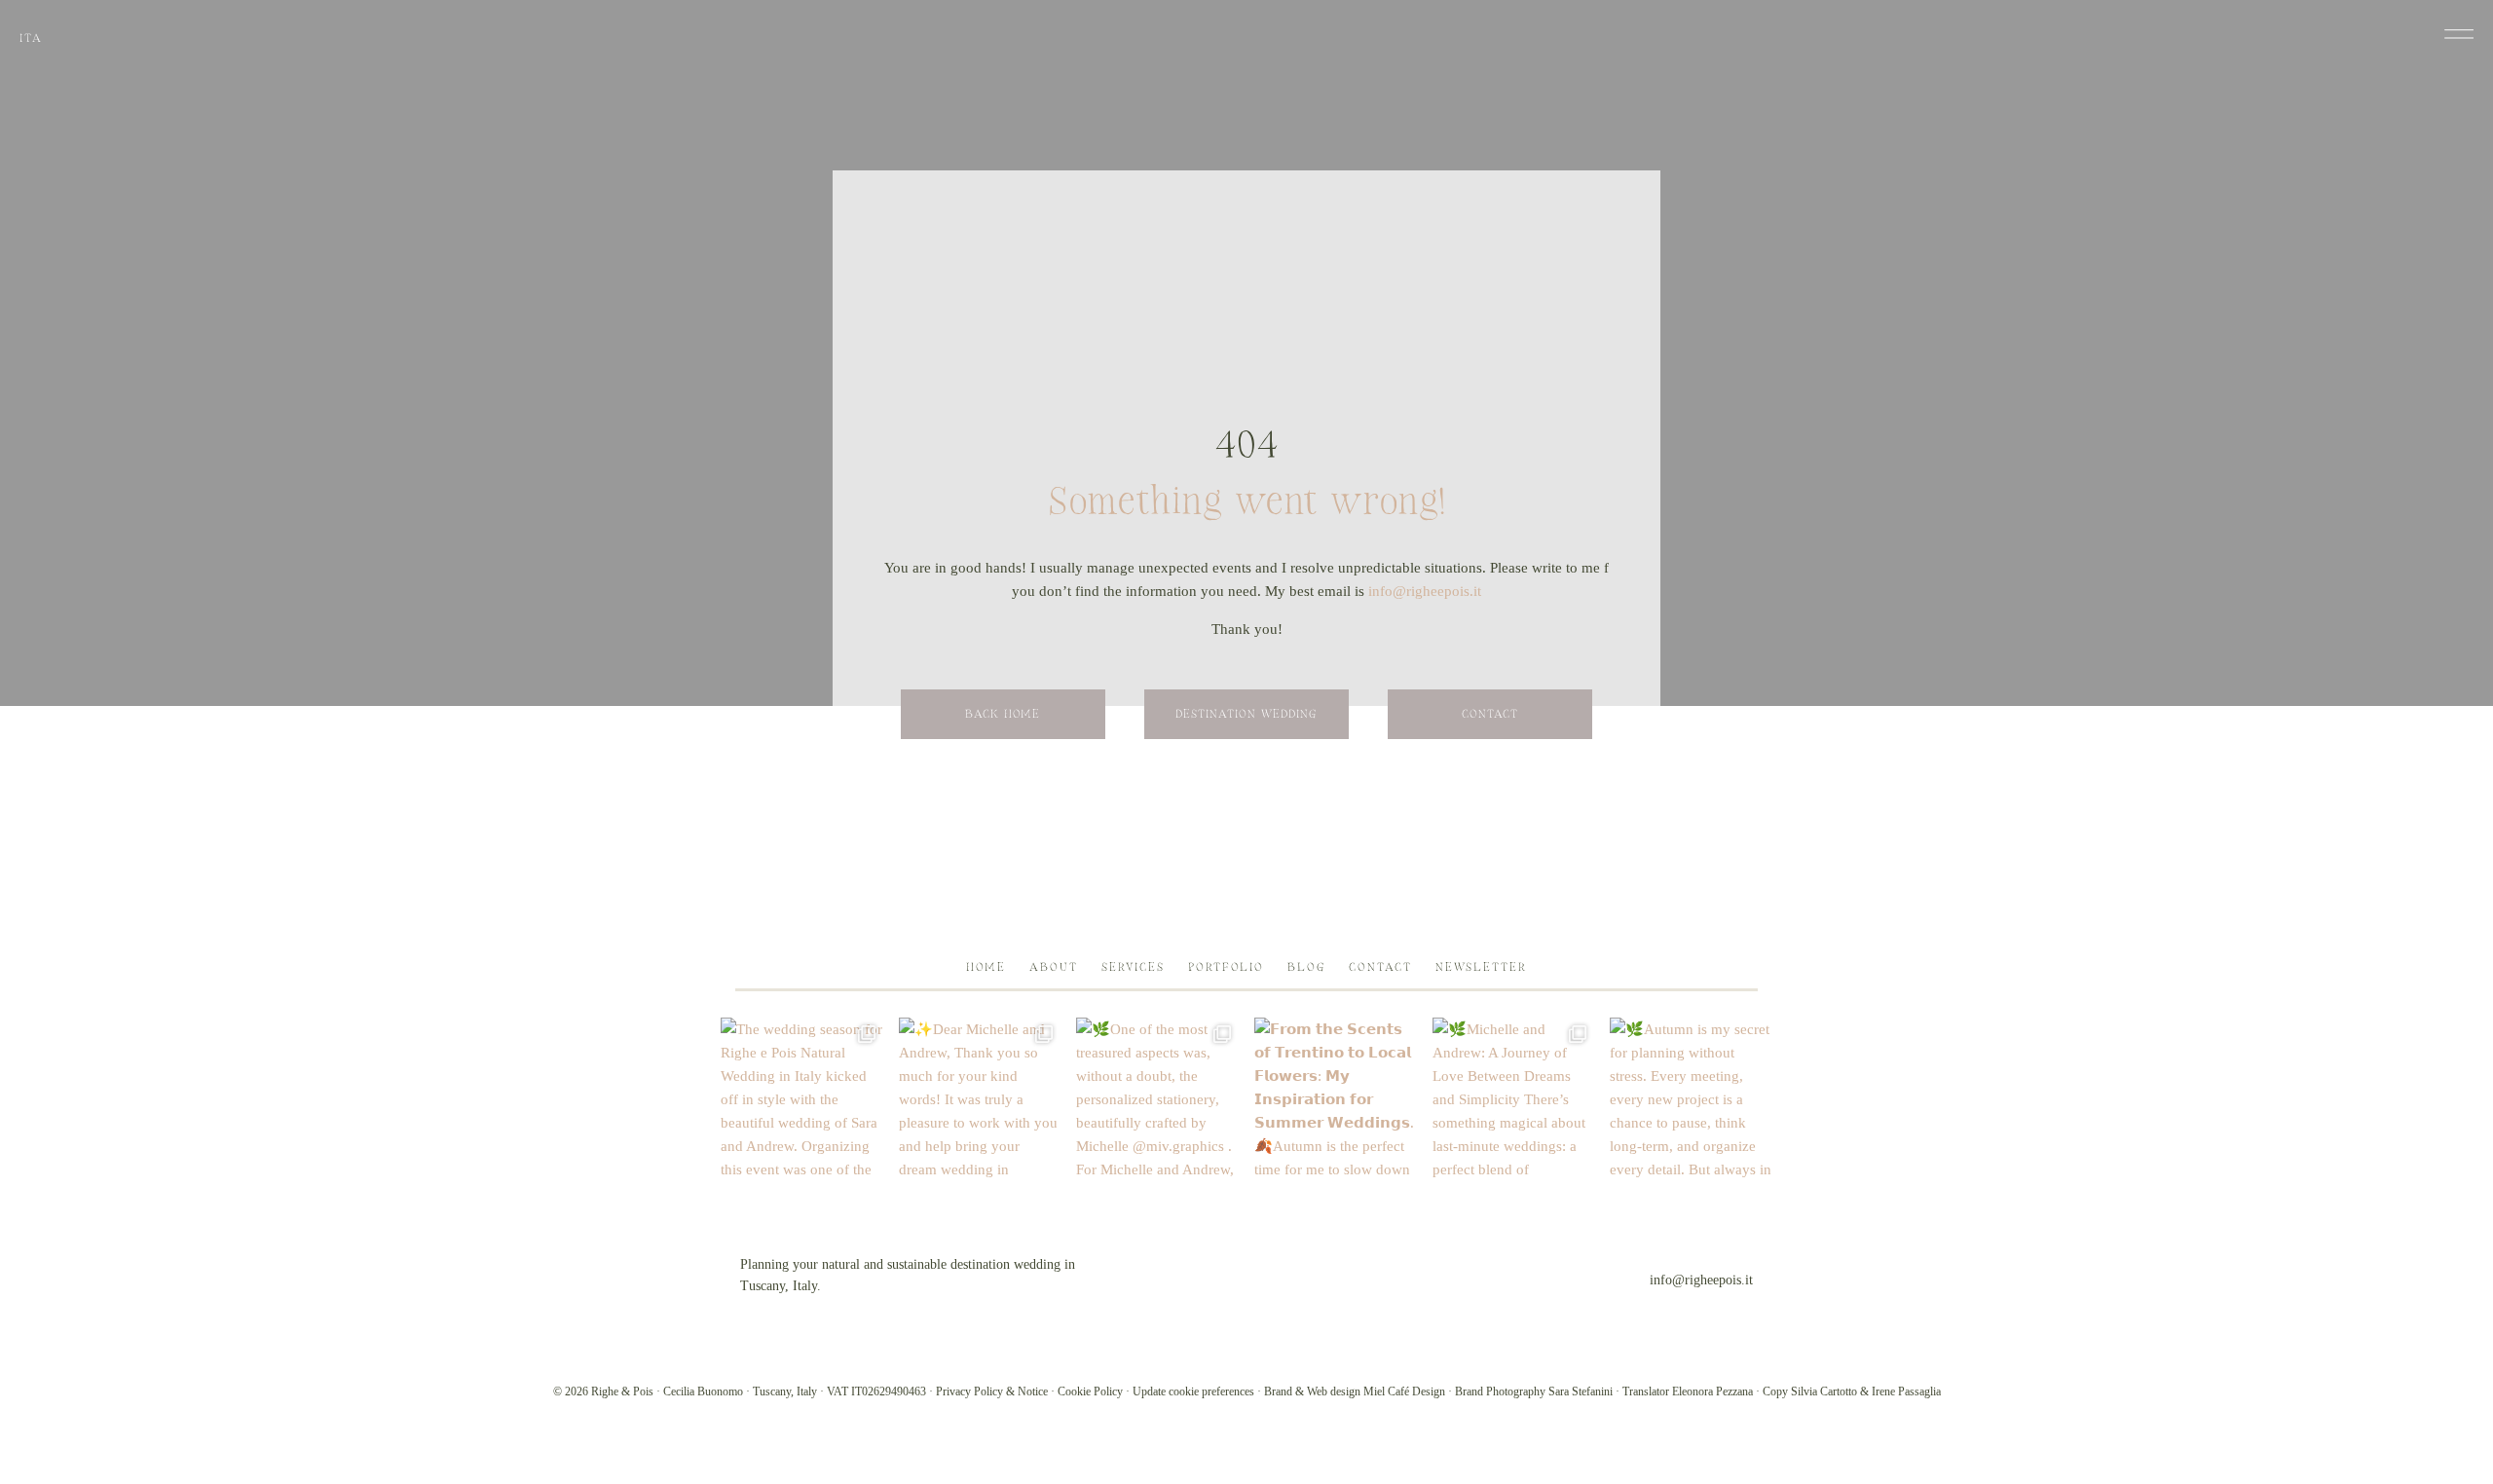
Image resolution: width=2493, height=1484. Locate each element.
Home (986, 967)
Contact (1380, 967)
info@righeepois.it (1425, 591)
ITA (31, 38)
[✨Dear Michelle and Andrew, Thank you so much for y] (980, 1099)
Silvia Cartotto (1824, 1391)
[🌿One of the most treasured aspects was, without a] (1157, 1099)
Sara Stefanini (1581, 1391)
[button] (2459, 34)
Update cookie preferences (1193, 1391)
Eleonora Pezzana (1712, 1391)
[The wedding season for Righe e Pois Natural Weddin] (802, 1099)
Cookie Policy (1090, 1391)
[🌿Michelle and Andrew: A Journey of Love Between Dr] (1514, 1099)
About (1054, 967)
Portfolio (1226, 967)
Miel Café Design (1404, 1391)
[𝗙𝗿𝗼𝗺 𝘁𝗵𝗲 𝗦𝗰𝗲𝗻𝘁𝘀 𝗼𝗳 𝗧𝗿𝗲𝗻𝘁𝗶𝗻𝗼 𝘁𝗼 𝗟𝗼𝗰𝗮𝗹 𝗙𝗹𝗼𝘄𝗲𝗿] (1336, 1099)
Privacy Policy (969, 1391)
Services (1133, 967)
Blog (1306, 967)
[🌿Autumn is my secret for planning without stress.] (1691, 1099)
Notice (1033, 1391)
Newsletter (1481, 967)
